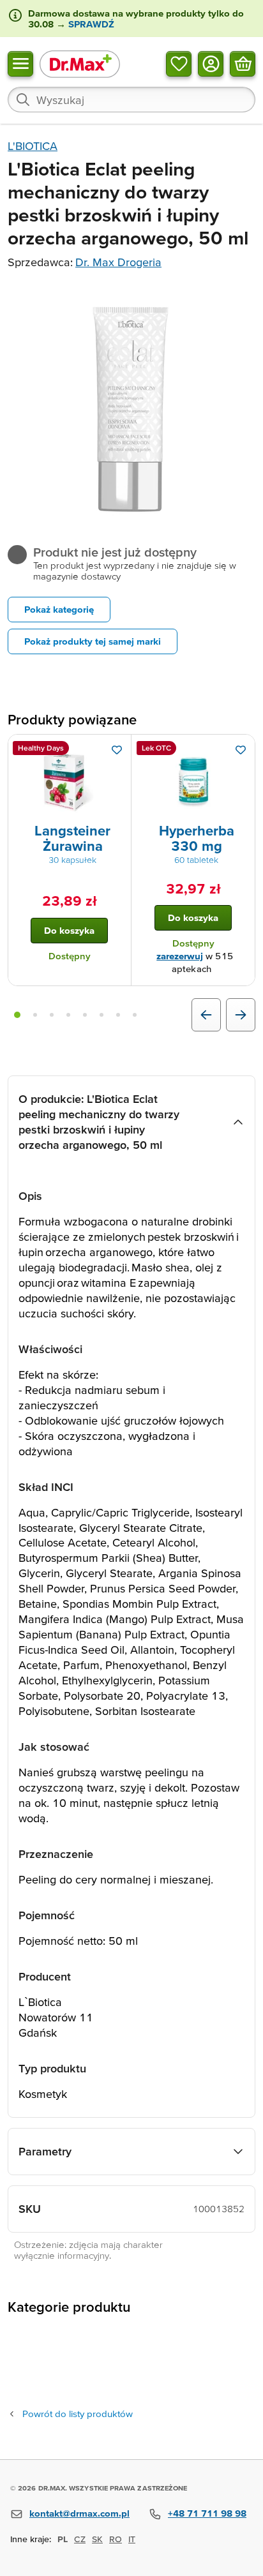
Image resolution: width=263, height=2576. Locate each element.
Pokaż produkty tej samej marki (93, 641)
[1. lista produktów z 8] (17, 1015)
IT (132, 2539)
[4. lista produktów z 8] (68, 1015)
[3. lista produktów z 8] (52, 1015)
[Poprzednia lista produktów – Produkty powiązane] (206, 1015)
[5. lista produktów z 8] (85, 1015)
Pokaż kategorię (59, 609)
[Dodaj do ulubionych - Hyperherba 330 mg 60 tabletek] (241, 750)
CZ (80, 2539)
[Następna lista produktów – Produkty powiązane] (241, 1015)
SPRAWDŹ (90, 24)
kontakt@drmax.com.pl (79, 2513)
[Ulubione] (179, 63)
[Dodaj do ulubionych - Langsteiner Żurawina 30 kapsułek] (117, 750)
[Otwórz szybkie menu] (20, 63)
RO (116, 2539)
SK (97, 2539)
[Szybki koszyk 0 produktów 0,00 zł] (243, 63)
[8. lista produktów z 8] (135, 1015)
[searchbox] (131, 100)
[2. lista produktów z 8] (35, 1015)
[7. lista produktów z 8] (118, 1015)
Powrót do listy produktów (78, 2414)
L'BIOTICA (33, 146)
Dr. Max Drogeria (118, 262)
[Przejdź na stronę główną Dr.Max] (80, 64)
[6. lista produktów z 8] (101, 1015)
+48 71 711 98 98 (207, 2513)
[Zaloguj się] (211, 63)
